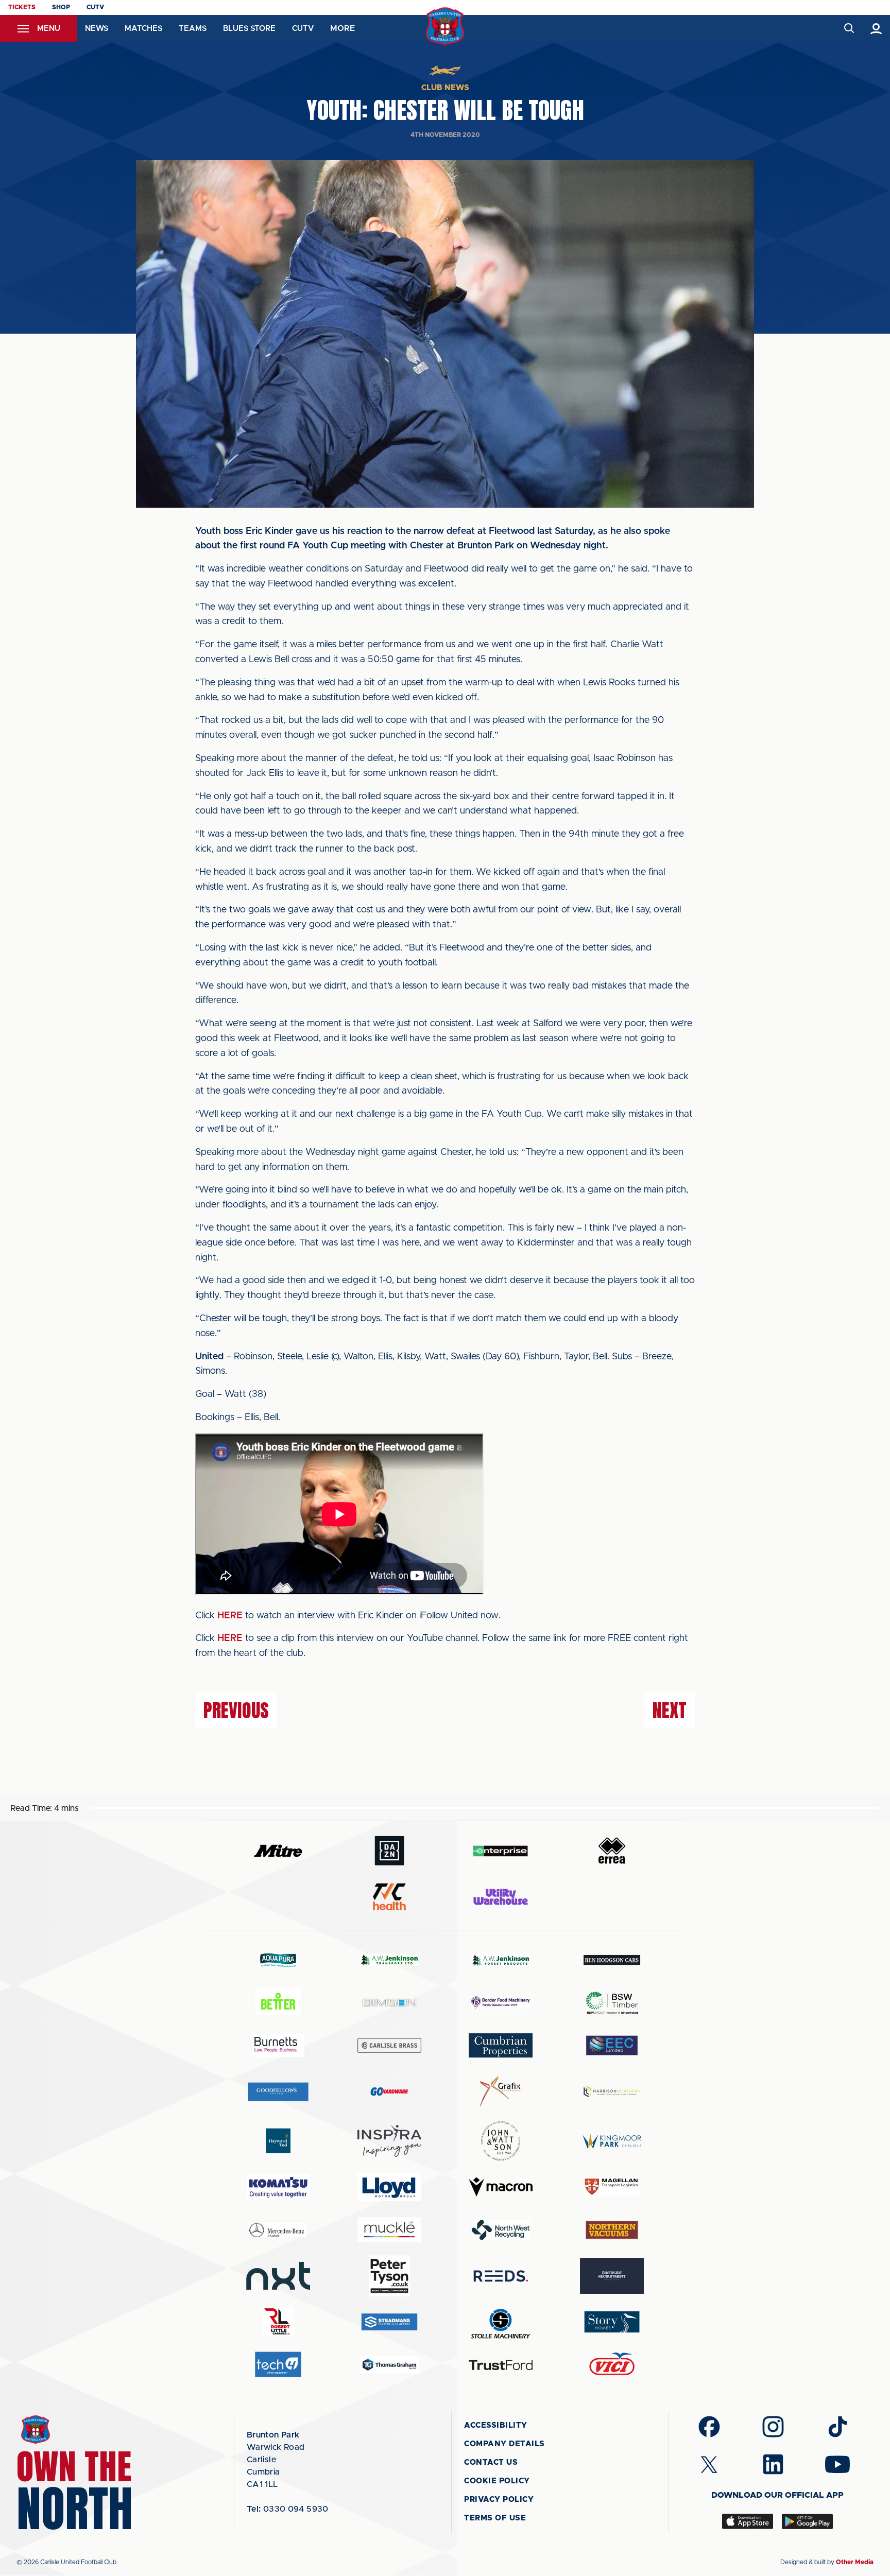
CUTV (95, 7)
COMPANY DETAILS (504, 2444)
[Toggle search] (849, 29)
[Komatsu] (278, 2187)
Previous (236, 1710)
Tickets (22, 7)
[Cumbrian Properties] (501, 2045)
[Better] (278, 2003)
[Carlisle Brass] (389, 2045)
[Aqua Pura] (278, 1960)
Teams (193, 29)
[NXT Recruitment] (278, 2276)
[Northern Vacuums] (612, 2230)
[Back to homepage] (445, 27)
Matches (143, 29)
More (343, 28)
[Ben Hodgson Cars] (612, 1960)
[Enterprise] (501, 1851)
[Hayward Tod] (278, 2141)
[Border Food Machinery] (501, 2003)
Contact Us (491, 2462)
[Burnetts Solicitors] (278, 2045)
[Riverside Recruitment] (612, 2276)
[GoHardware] (389, 2091)
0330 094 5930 (288, 2509)
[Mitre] (278, 1851)
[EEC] (612, 2045)
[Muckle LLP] (389, 2230)
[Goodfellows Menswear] (278, 2091)
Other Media (855, 2562)
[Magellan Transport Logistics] (612, 2187)
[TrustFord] (501, 2365)
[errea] (612, 1851)
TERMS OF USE (495, 2518)
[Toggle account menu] (876, 29)
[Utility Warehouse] (501, 1897)
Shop (61, 7)
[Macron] (501, 2187)
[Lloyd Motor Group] (389, 2187)
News (97, 29)
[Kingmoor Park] (612, 2141)
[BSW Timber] (612, 2003)
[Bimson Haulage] (389, 2003)
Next (670, 1710)
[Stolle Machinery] (501, 2322)
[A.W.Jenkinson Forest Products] (501, 1960)
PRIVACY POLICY (499, 2500)
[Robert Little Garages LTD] (278, 2322)
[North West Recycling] (501, 2230)
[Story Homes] (612, 2322)
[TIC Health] (389, 1897)
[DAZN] (389, 1851)
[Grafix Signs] (501, 2091)
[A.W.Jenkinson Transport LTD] (389, 1960)
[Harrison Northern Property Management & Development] (612, 2091)
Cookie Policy (497, 2481)
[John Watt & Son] (501, 2141)
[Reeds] (501, 2276)
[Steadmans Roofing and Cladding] (389, 2322)
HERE (230, 1616)
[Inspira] (389, 2141)
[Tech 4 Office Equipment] (278, 2365)
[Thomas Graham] (389, 2365)
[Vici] (612, 2365)
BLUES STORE (249, 29)
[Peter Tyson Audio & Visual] (389, 2276)
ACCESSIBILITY (496, 2425)
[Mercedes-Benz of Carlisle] (278, 2230)
